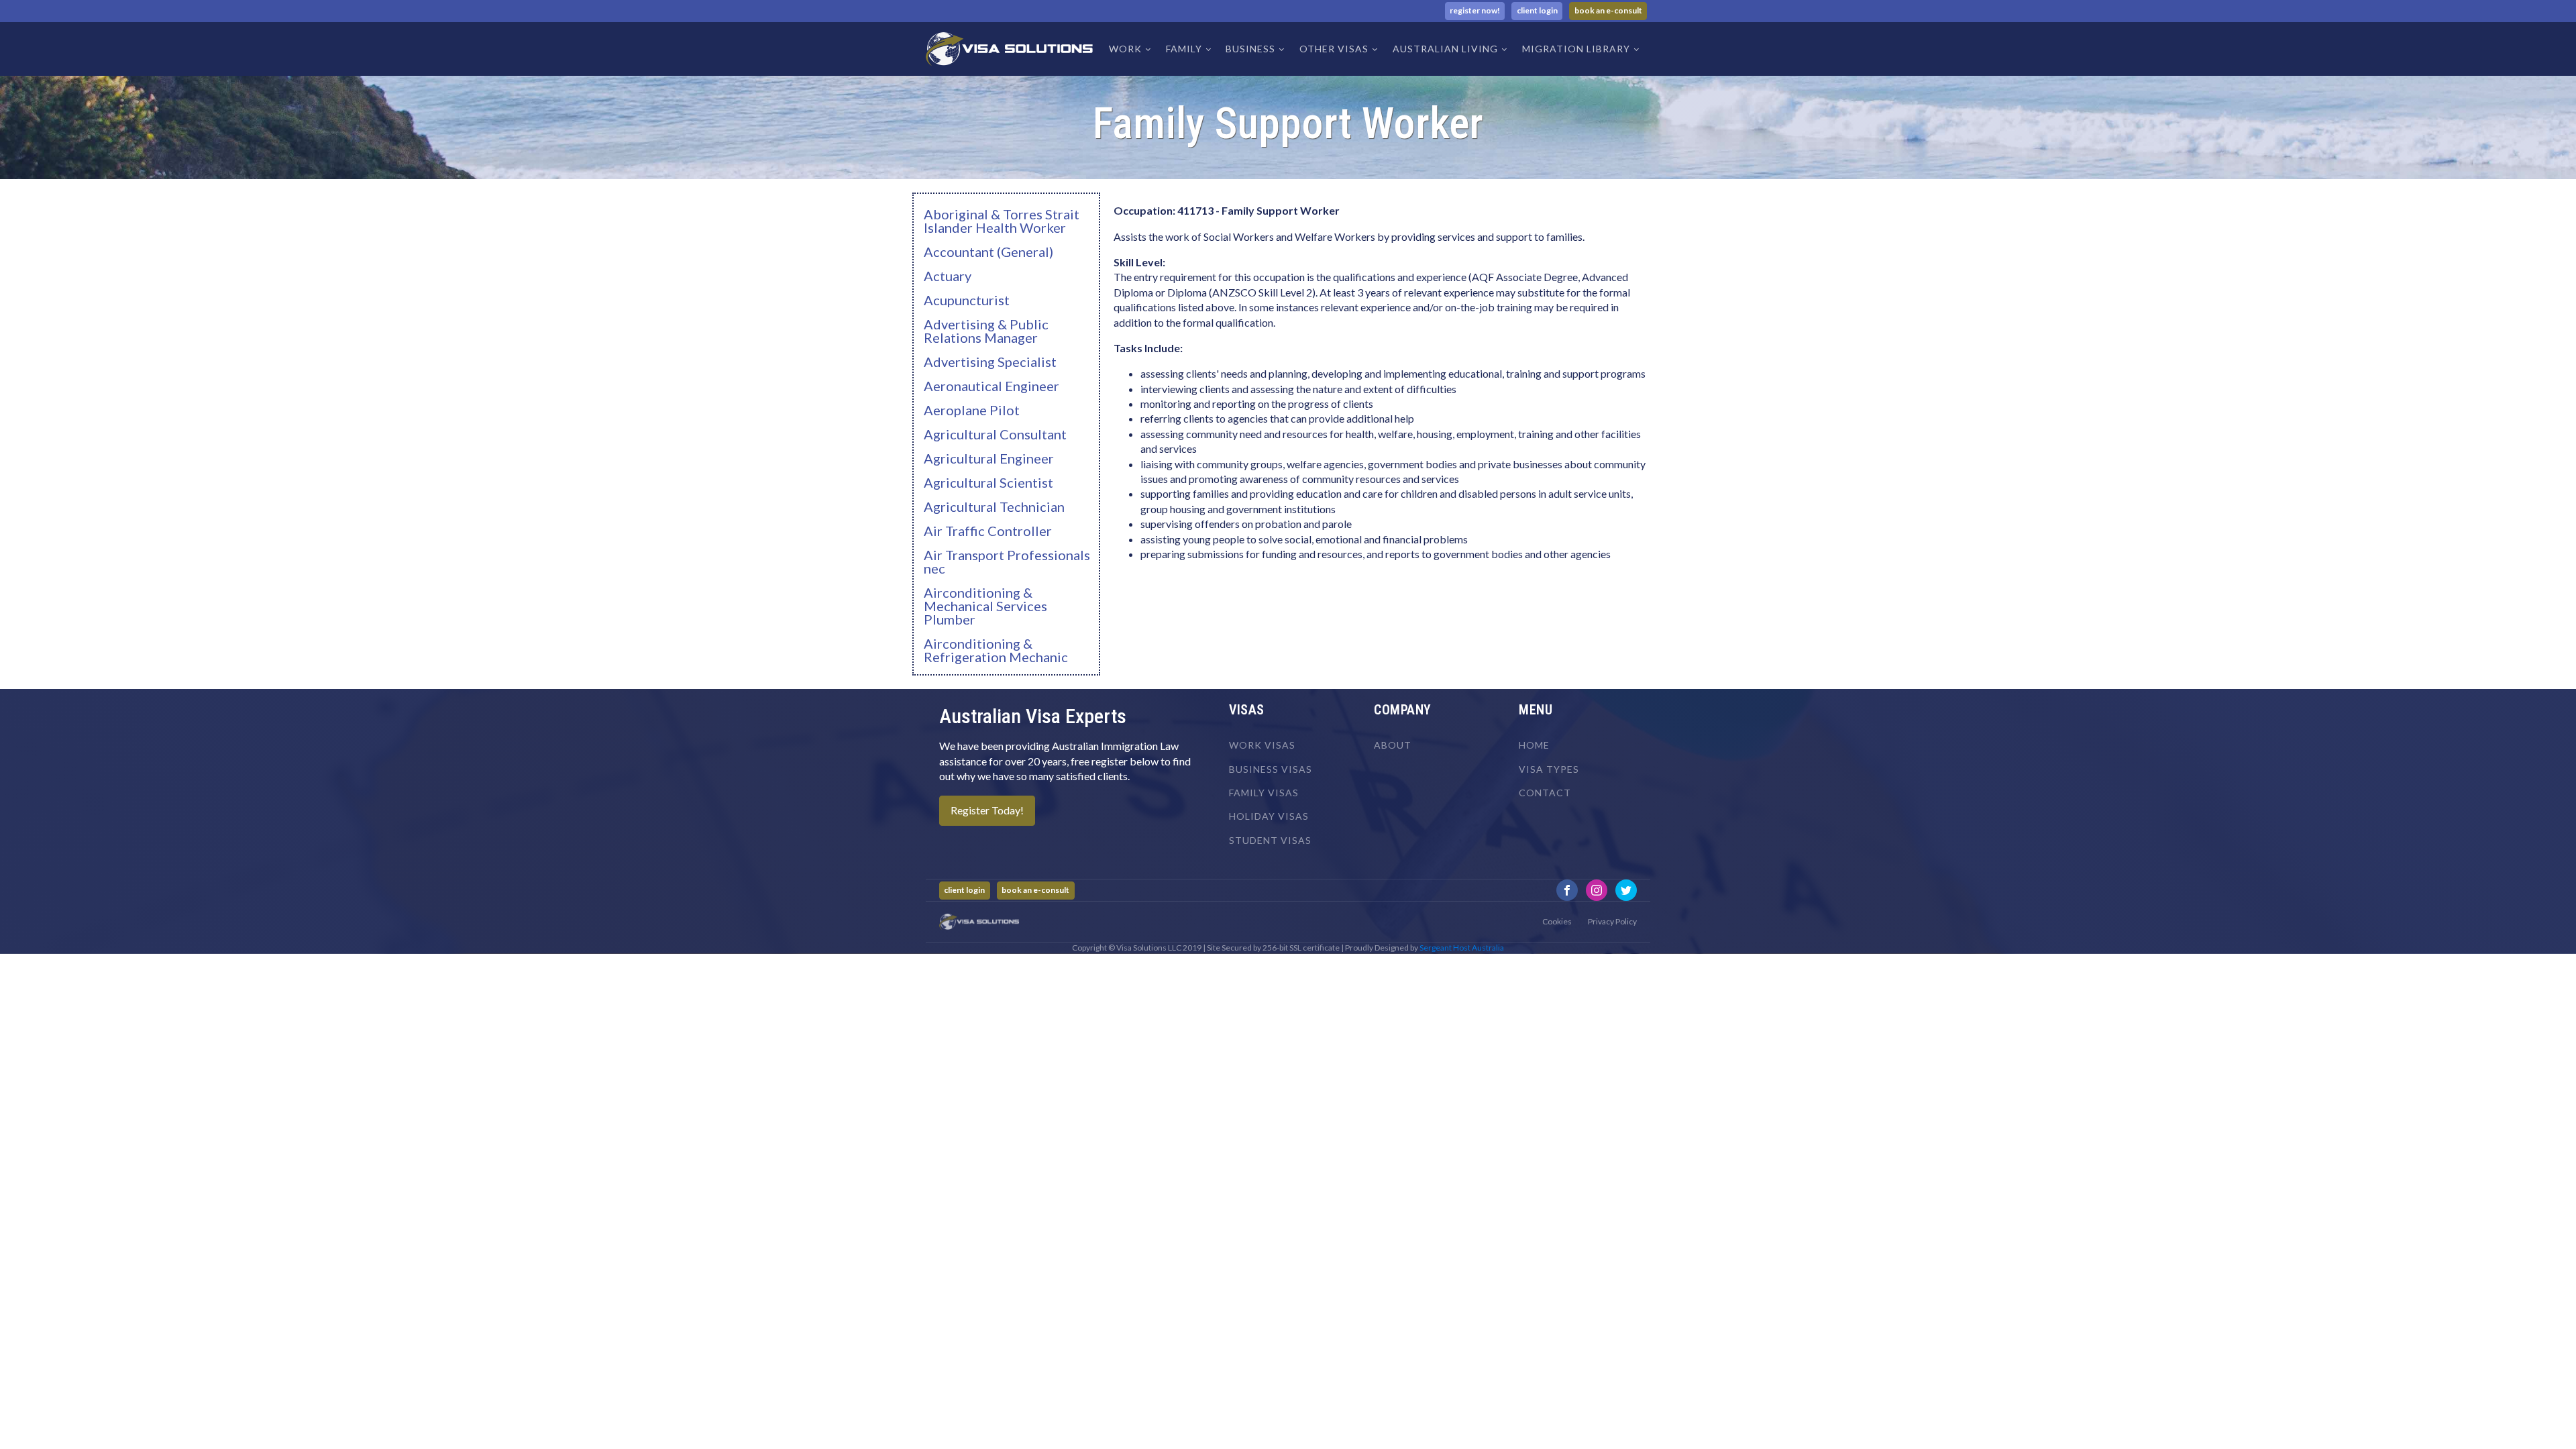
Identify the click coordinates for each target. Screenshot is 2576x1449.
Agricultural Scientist (988, 482)
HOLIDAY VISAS (1269, 816)
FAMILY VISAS (1264, 793)
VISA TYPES (1549, 769)
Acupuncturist (967, 300)
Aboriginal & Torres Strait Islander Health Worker (1002, 221)
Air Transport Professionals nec (1007, 561)
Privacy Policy (1612, 921)
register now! (1475, 10)
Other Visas (1334, 49)
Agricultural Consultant (995, 434)
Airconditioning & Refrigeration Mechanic (996, 650)
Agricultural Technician (994, 506)
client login (1537, 10)
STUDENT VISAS (1270, 840)
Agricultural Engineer (989, 458)
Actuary (948, 276)
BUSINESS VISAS (1271, 769)
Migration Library (1576, 49)
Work (1125, 49)
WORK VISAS (1262, 745)
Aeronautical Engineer (991, 386)
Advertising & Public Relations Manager (986, 331)
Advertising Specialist (990, 362)
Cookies (1557, 921)
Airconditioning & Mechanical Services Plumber (985, 606)
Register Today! (987, 810)
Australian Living (1445, 49)
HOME (1534, 745)
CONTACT (1545, 793)
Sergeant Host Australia (1462, 948)
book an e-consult (1608, 10)
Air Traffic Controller (988, 531)
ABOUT (1393, 745)
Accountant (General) (988, 252)
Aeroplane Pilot (972, 410)
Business (1250, 49)
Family (1184, 49)
